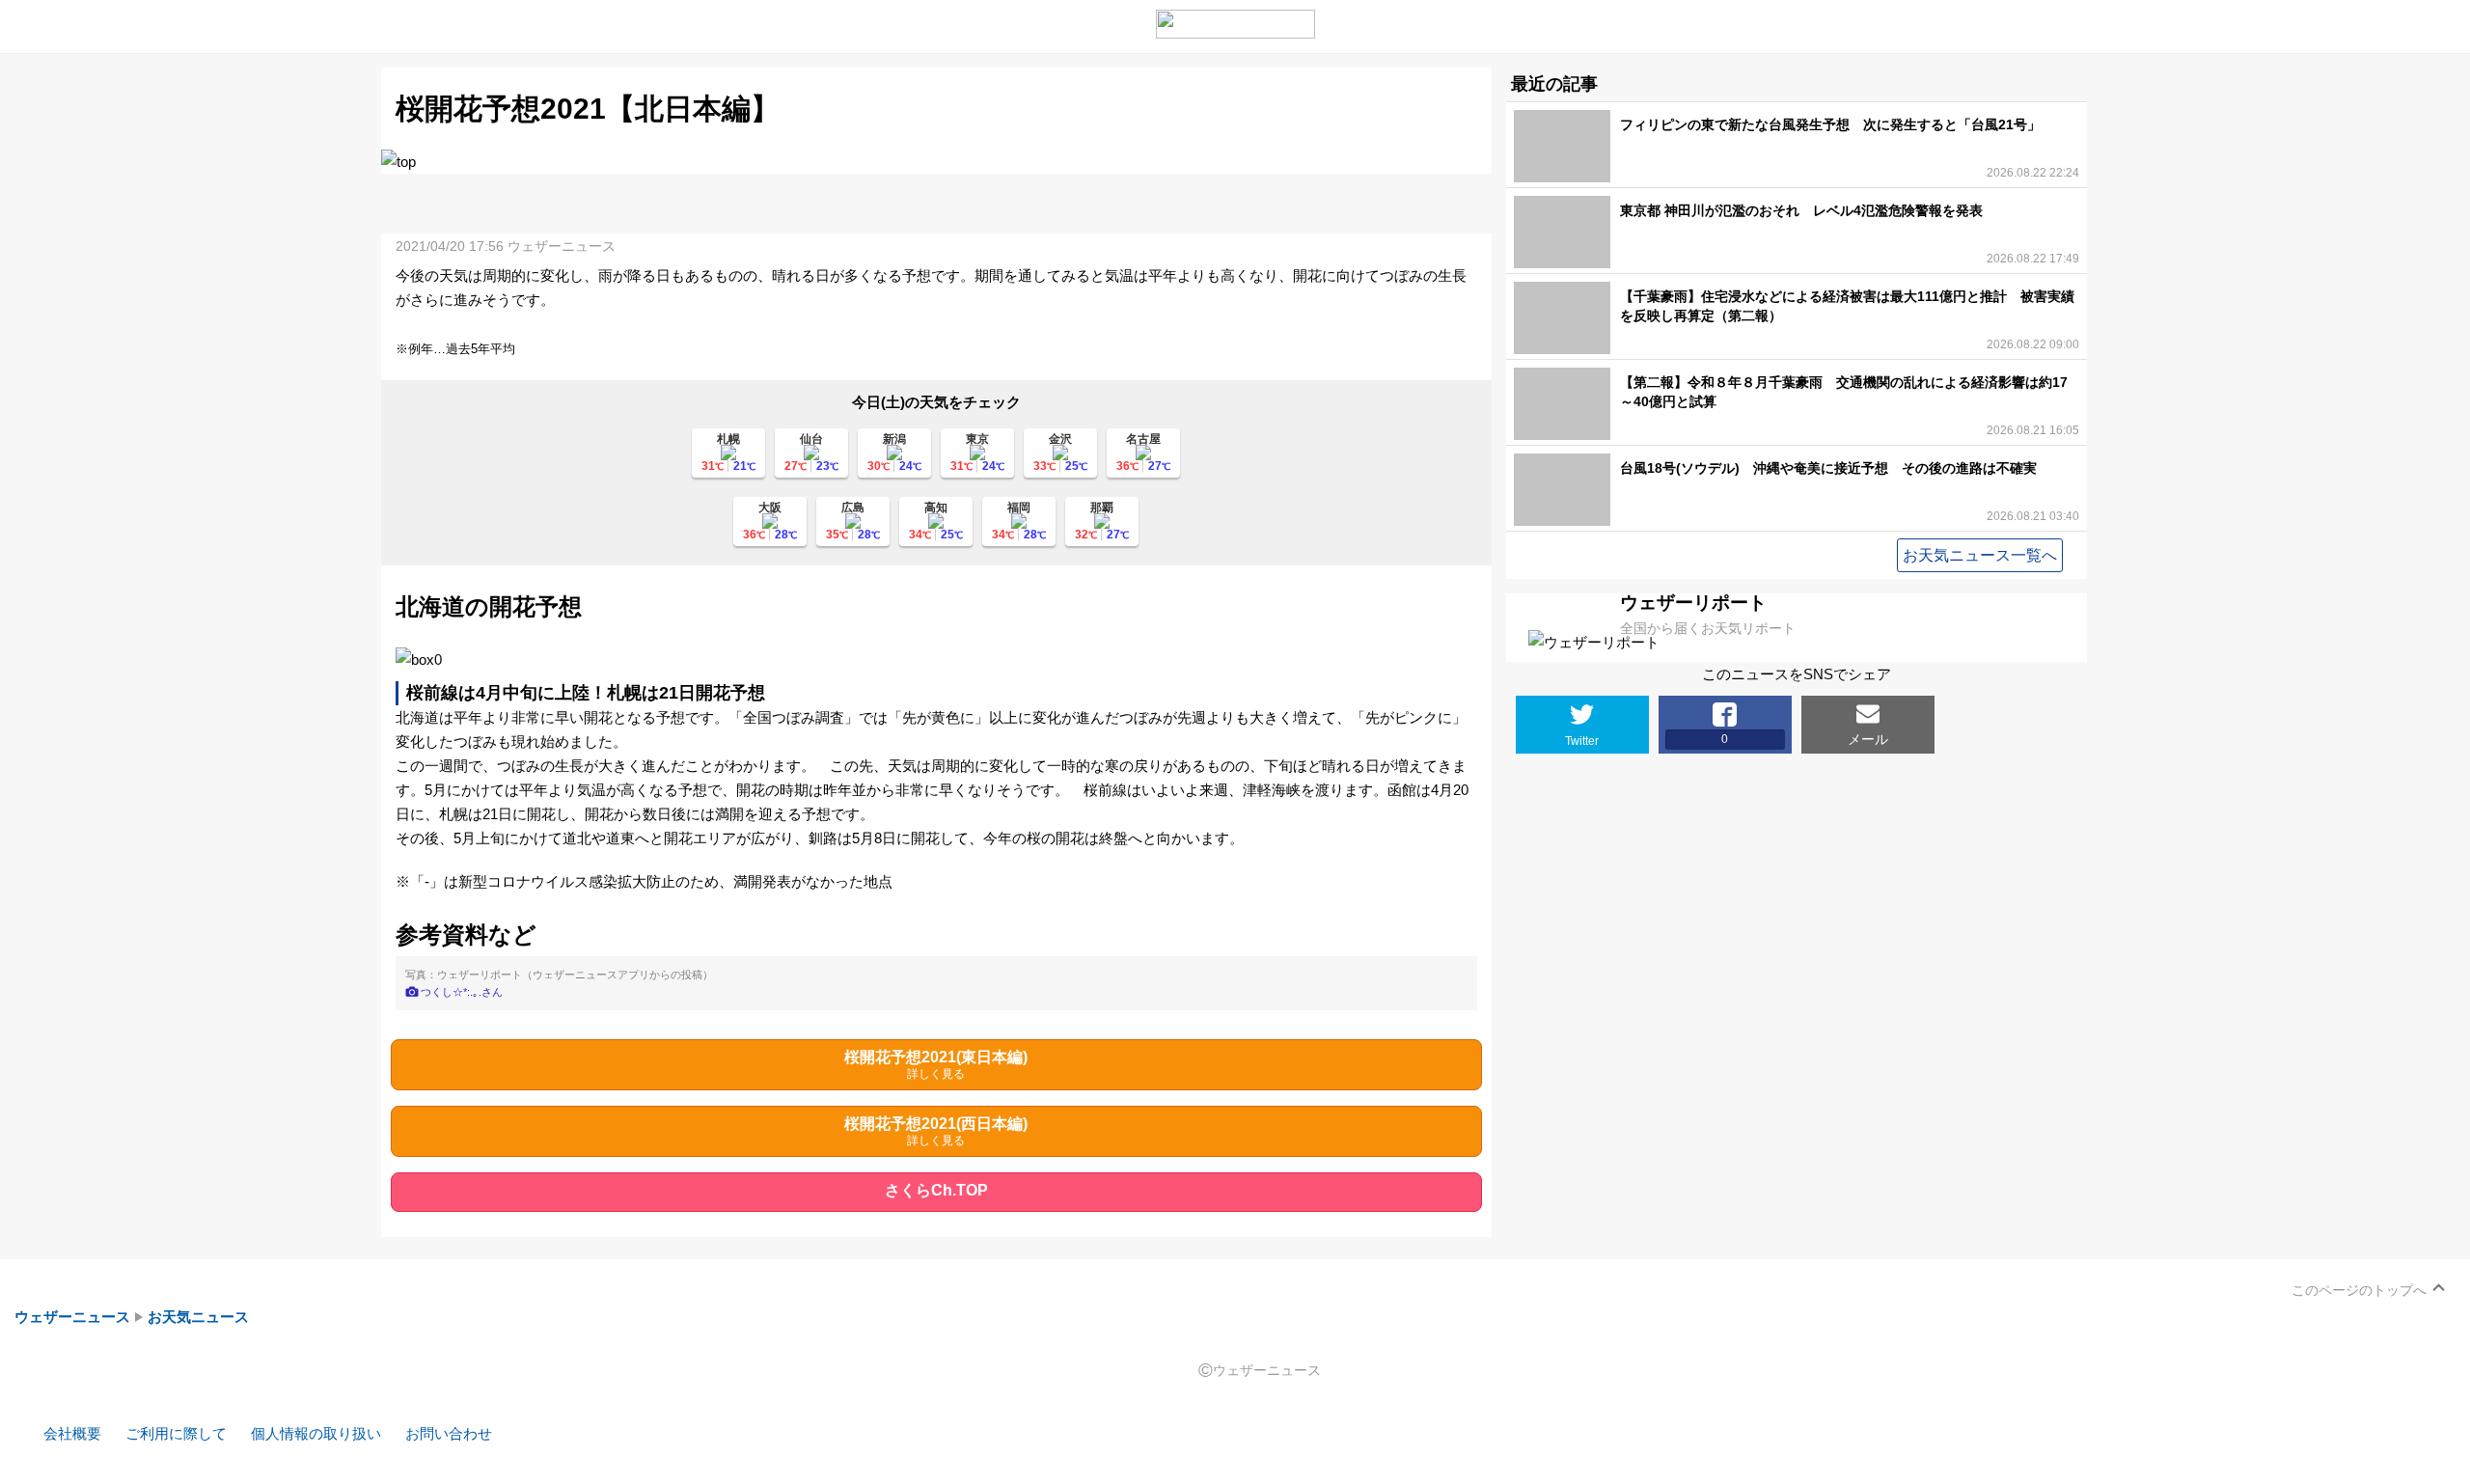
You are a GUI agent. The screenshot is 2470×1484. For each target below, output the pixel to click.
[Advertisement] (936, 203)
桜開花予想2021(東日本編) (936, 1065)
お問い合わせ (449, 1433)
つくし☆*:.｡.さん (462, 992)
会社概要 (72, 1433)
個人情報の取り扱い (316, 1433)
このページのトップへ (2359, 1290)
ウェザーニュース (72, 1317)
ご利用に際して (176, 1433)
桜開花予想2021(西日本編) (936, 1131)
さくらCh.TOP (936, 1190)
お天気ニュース (198, 1317)
